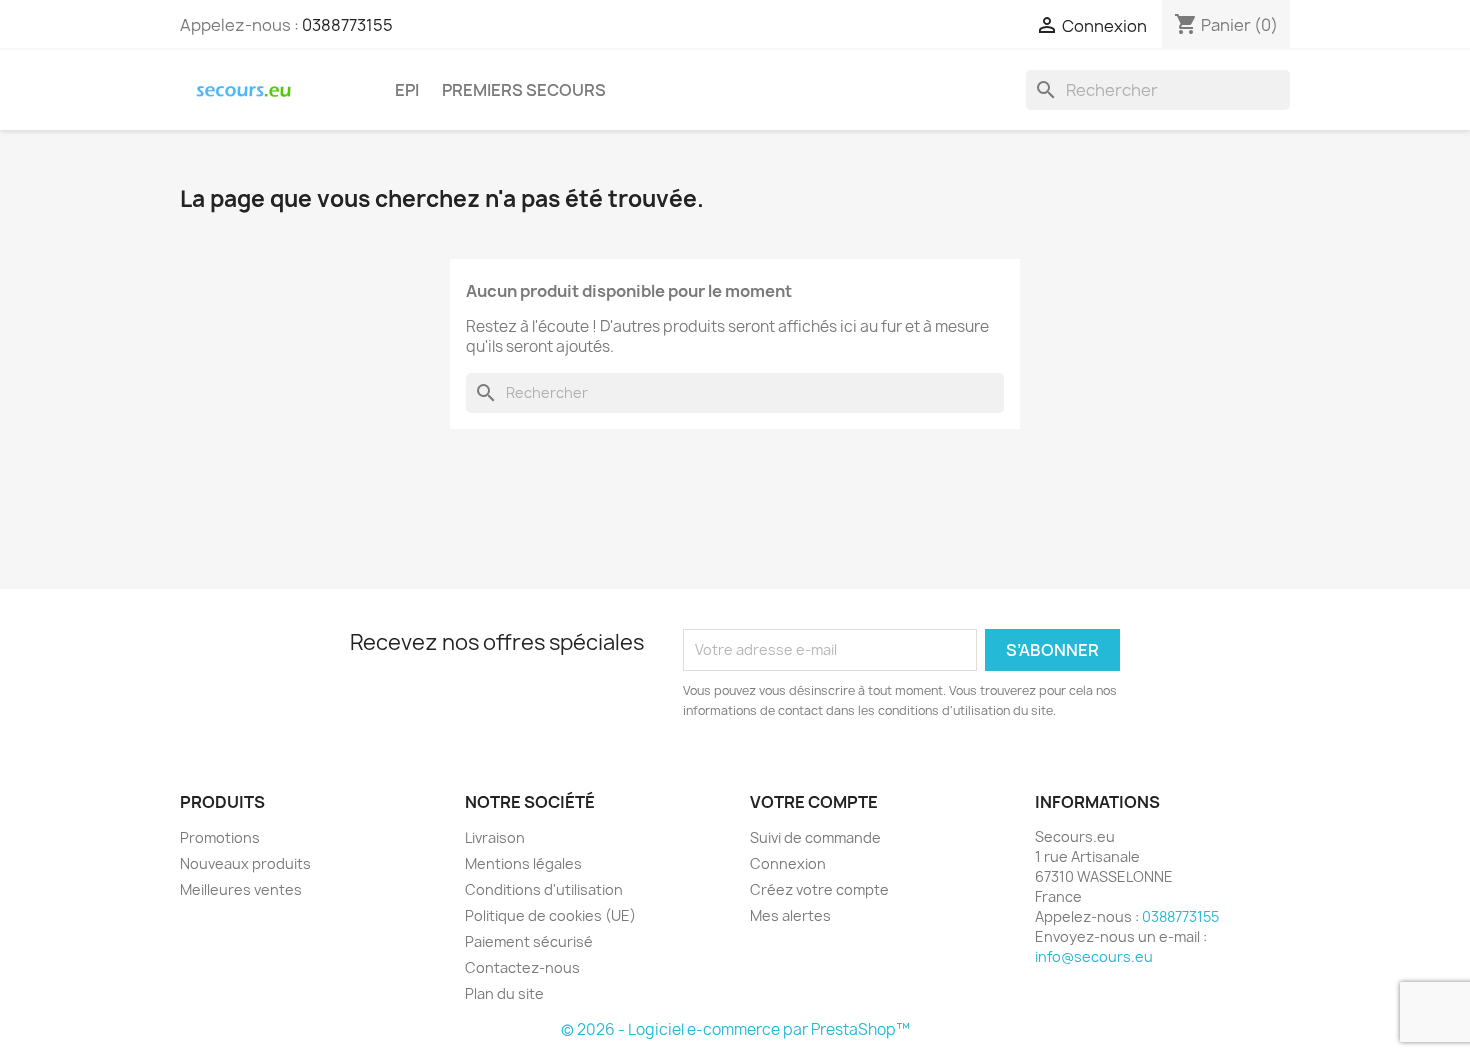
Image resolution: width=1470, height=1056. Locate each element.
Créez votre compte (819, 889)
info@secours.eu (1094, 956)
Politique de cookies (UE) (550, 915)
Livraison (495, 837)
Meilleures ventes (241, 889)
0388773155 (347, 25)
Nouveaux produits (245, 863)
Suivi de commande (815, 837)
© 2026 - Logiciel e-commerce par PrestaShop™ (735, 1029)
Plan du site (504, 993)
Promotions (220, 837)
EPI (407, 90)
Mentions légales (523, 863)
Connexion (788, 863)
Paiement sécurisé (529, 941)
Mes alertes (790, 915)
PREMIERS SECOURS (524, 90)
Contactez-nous (522, 967)
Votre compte (814, 802)
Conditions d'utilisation (544, 889)
